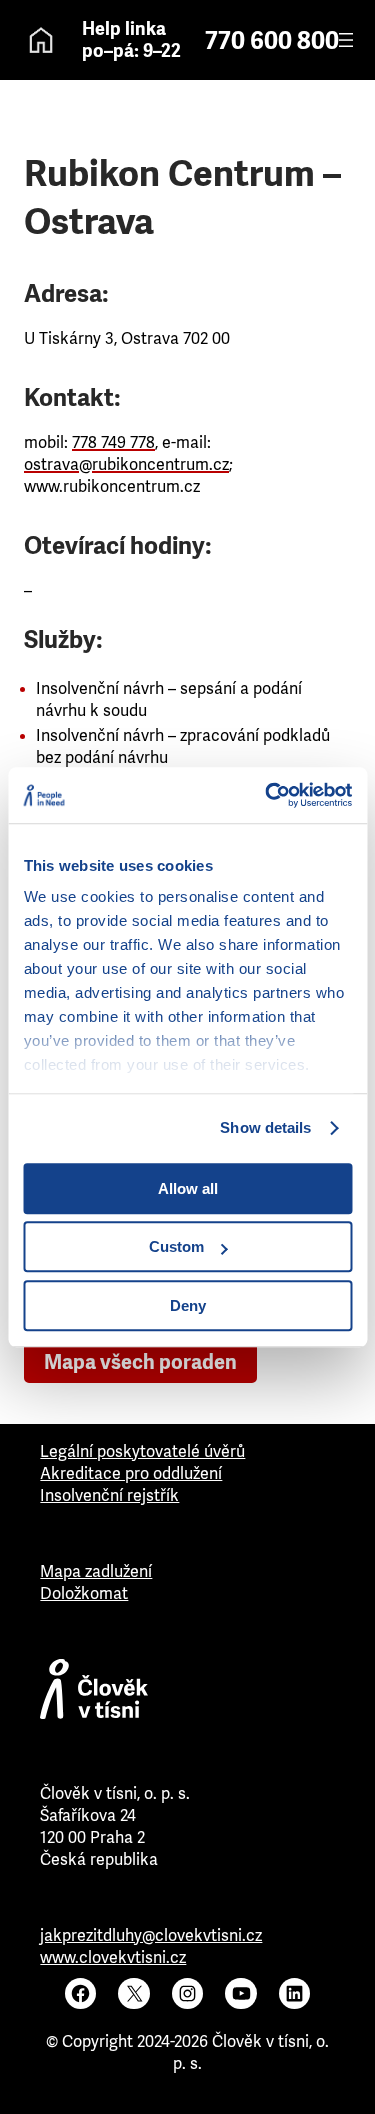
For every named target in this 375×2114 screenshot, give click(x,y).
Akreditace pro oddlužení (131, 1473)
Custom (176, 1246)
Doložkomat (84, 1593)
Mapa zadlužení (96, 1571)
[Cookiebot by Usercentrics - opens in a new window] (267, 795)
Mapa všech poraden (140, 1362)
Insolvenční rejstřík (109, 1495)
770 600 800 (272, 41)
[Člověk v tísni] (187, 1694)
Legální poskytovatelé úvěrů (142, 1451)
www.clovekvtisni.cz (113, 1957)
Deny (188, 1305)
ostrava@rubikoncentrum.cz (126, 464)
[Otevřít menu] (346, 40)
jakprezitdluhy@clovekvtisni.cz (151, 1935)
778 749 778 (113, 442)
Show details (265, 1127)
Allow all (188, 1188)
